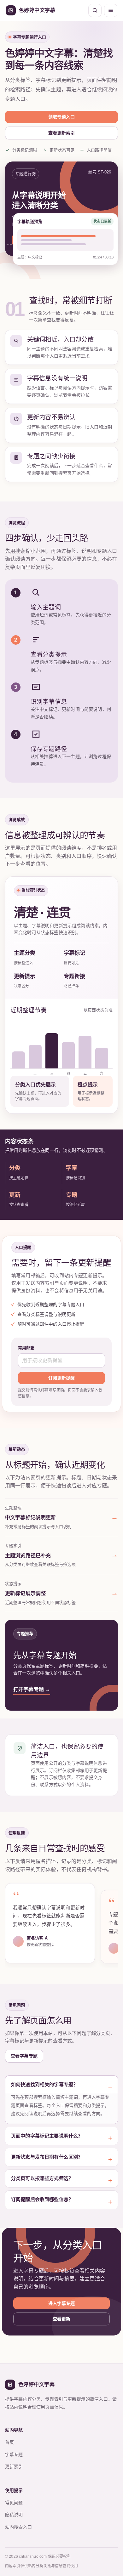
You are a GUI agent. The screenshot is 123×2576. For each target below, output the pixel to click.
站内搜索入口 (18, 2527)
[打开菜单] (111, 10)
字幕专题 (14, 2454)
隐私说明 (14, 2515)
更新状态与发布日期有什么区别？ (47, 2157)
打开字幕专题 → (32, 1689)
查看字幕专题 (24, 2056)
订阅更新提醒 (61, 1378)
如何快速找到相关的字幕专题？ (44, 2084)
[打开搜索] (95, 10)
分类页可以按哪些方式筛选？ (42, 2178)
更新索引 (14, 2466)
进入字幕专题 (62, 2303)
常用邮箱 (26, 1348)
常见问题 (14, 2503)
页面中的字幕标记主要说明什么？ (47, 2136)
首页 (9, 2442)
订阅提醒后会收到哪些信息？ (42, 2199)
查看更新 (62, 2319)
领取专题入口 (62, 117)
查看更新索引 (62, 133)
